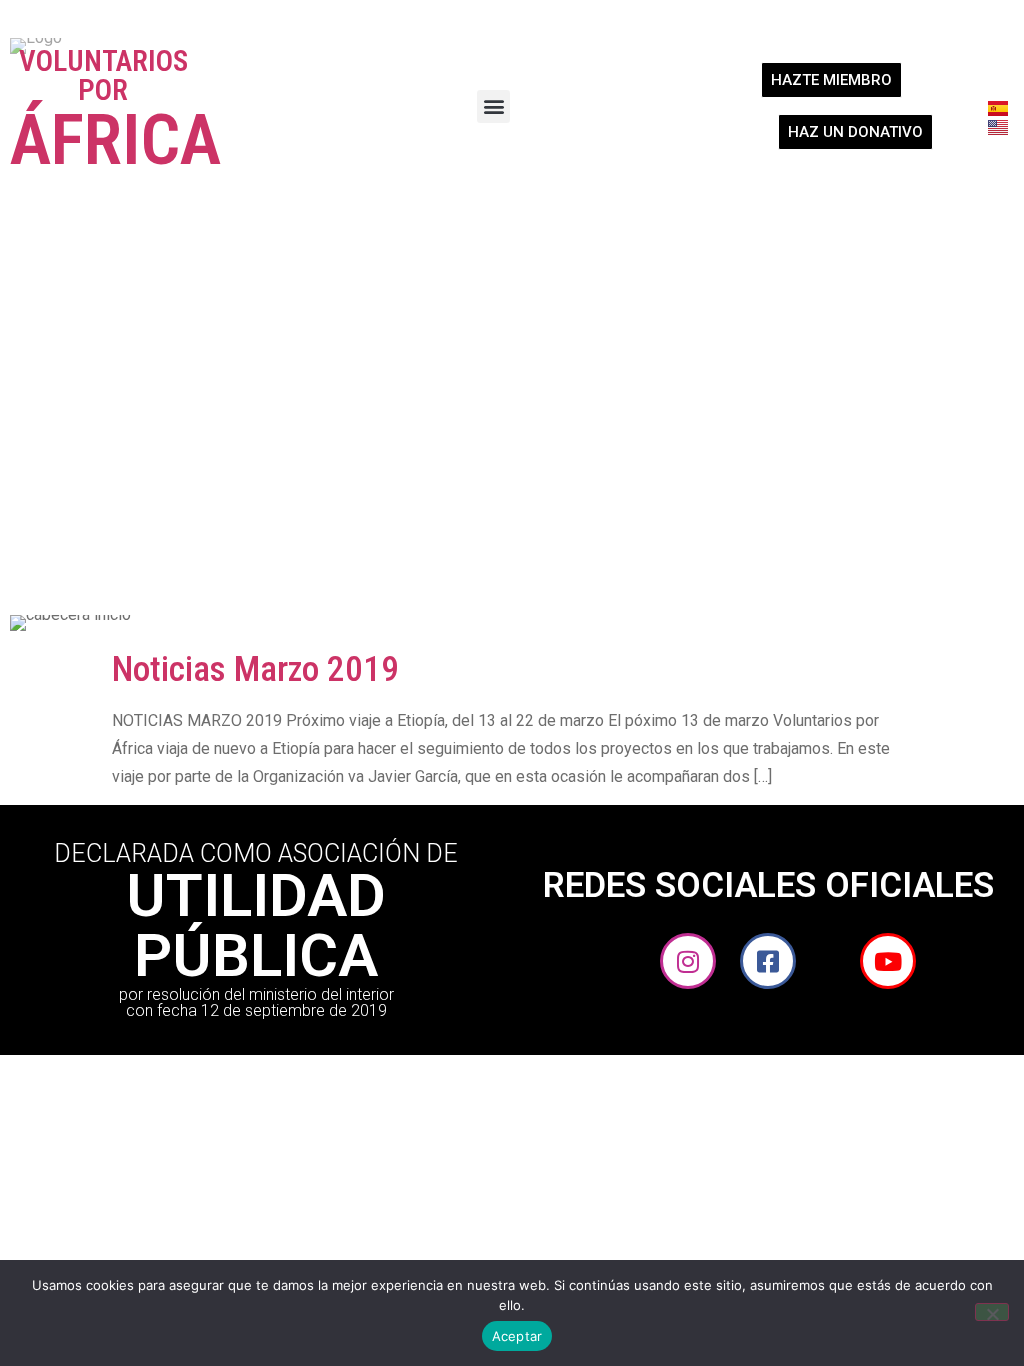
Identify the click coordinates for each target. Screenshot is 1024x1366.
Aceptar (517, 1336)
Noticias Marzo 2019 (255, 669)
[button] (493, 106)
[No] (992, 1312)
